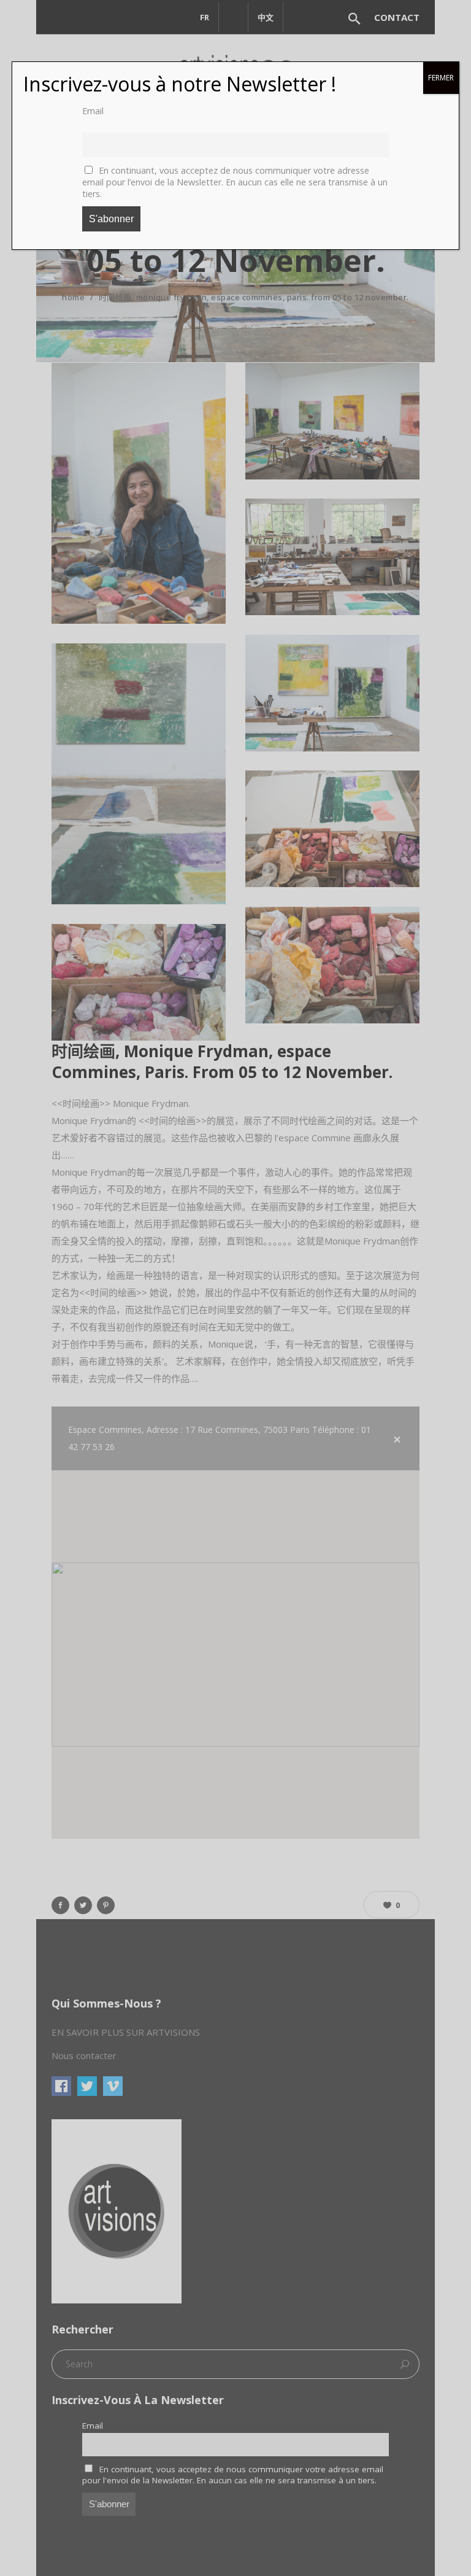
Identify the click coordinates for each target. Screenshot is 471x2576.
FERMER (441, 78)
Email (93, 111)
